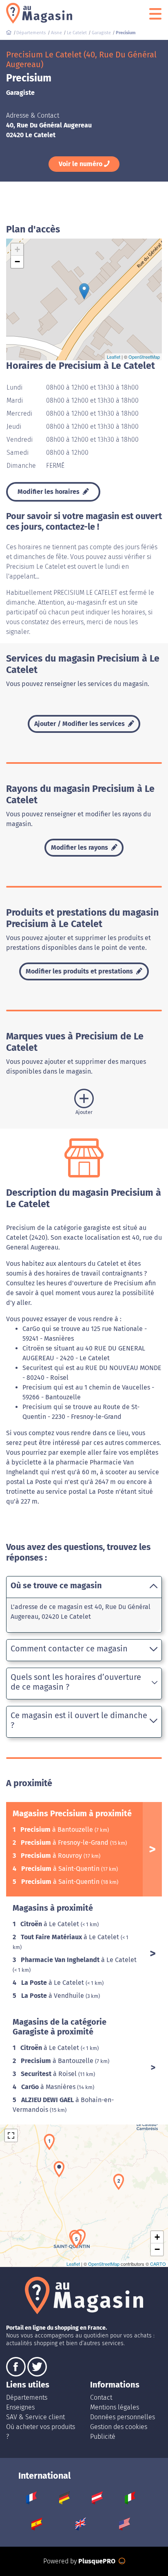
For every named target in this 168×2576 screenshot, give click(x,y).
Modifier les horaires (49, 492)
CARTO (158, 2264)
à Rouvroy (52, 1856)
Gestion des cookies (119, 2427)
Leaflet (114, 357)
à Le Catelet (51, 1924)
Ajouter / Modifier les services (80, 724)
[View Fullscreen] (11, 2135)
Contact (101, 2397)
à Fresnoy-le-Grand (65, 1843)
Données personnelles (123, 2417)
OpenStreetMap (144, 357)
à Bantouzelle (57, 1830)
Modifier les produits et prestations (80, 971)
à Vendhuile (53, 1996)
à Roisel (50, 2074)
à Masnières (49, 2087)
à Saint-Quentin (61, 1869)
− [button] (17, 262)
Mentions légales (115, 2407)
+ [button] (17, 249)
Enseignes (20, 2407)
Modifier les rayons (80, 847)
